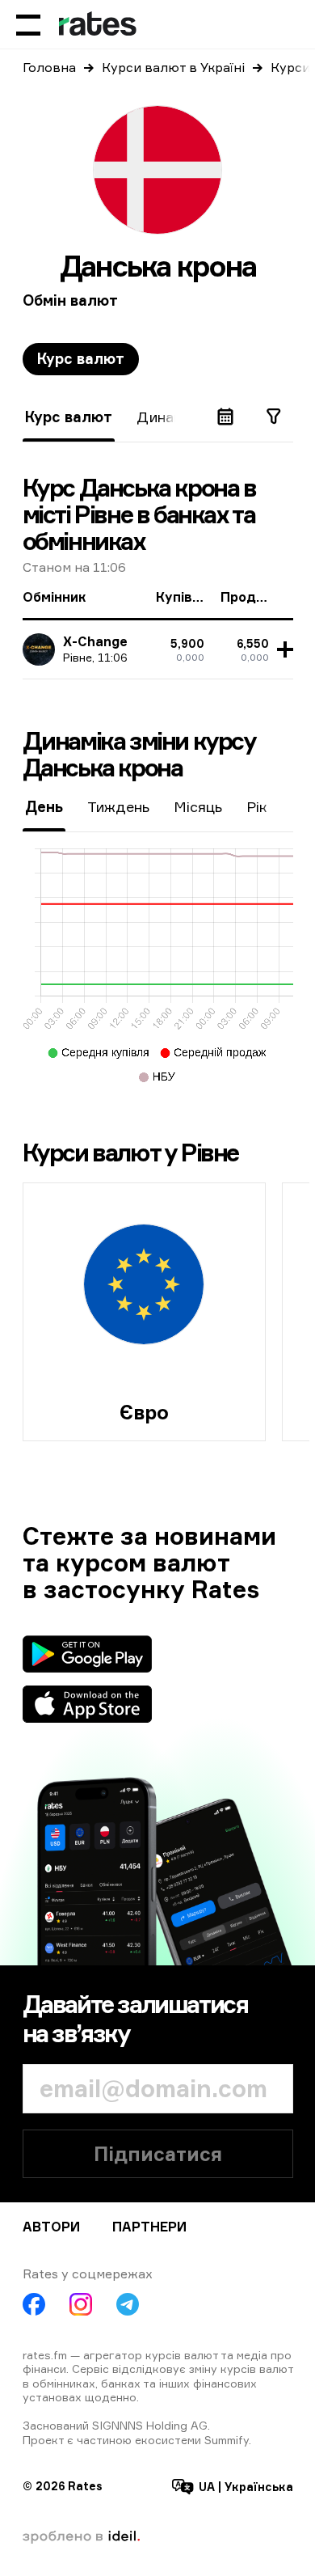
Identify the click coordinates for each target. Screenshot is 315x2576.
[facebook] (34, 2304)
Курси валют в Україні (173, 67)
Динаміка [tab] (170, 417)
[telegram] (128, 2304)
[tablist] (81, 359)
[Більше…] (283, 649)
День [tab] (44, 806)
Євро (144, 1412)
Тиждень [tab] (118, 806)
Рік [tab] (257, 806)
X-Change (95, 641)
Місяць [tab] (198, 806)
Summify (227, 2440)
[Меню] (28, 24)
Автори (51, 2227)
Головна (49, 67)
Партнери (149, 2227)
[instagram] (81, 2304)
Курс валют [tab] (81, 358)
